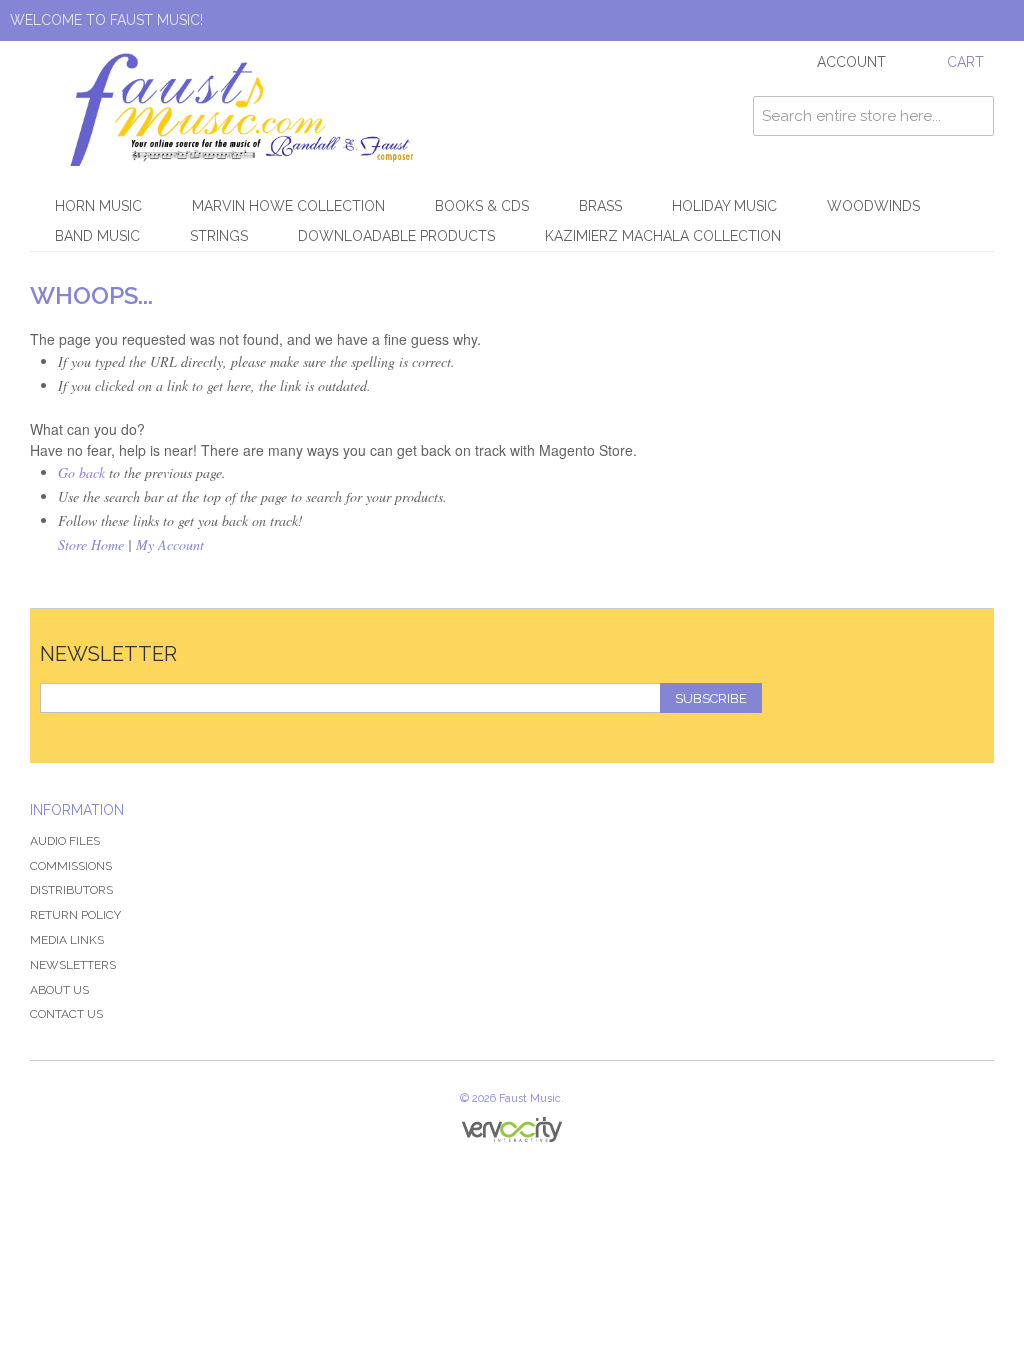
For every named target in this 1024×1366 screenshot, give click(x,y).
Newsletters (73, 965)
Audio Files (65, 841)
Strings (219, 236)
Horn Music (98, 206)
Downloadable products (396, 236)
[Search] (974, 116)
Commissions (71, 866)
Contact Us (66, 1014)
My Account (170, 544)
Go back (81, 472)
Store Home (91, 544)
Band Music (97, 236)
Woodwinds (873, 206)
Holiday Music (724, 206)
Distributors (71, 890)
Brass (600, 206)
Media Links (67, 940)
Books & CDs (482, 206)
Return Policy (75, 915)
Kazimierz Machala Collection (663, 236)
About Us (59, 990)
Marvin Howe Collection (288, 206)
